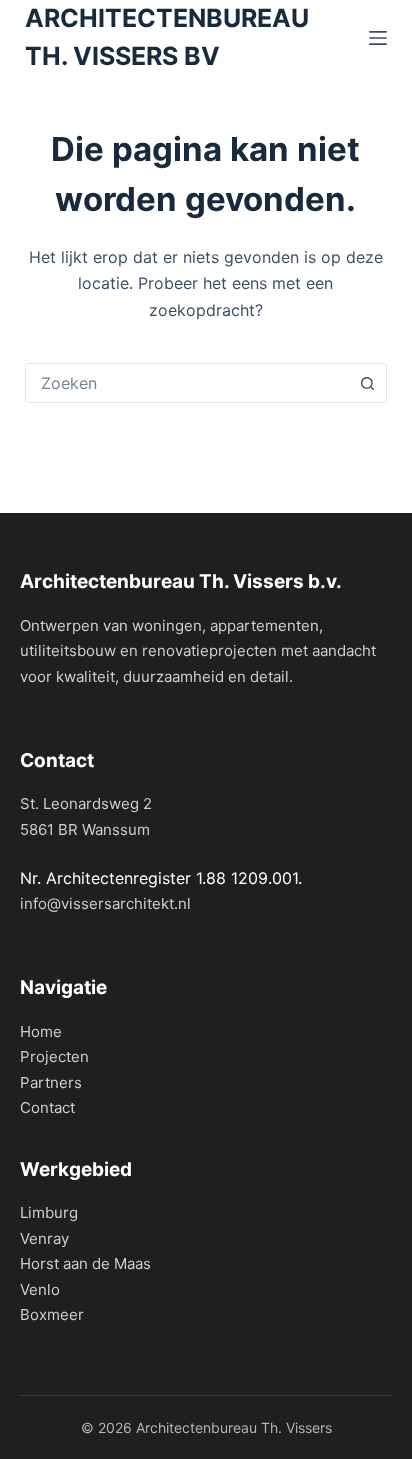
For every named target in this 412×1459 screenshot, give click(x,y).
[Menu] (378, 38)
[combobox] (187, 383)
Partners (51, 1082)
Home (41, 1031)
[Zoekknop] (367, 383)
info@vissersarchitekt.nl (105, 903)
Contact (47, 1107)
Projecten (54, 1056)
